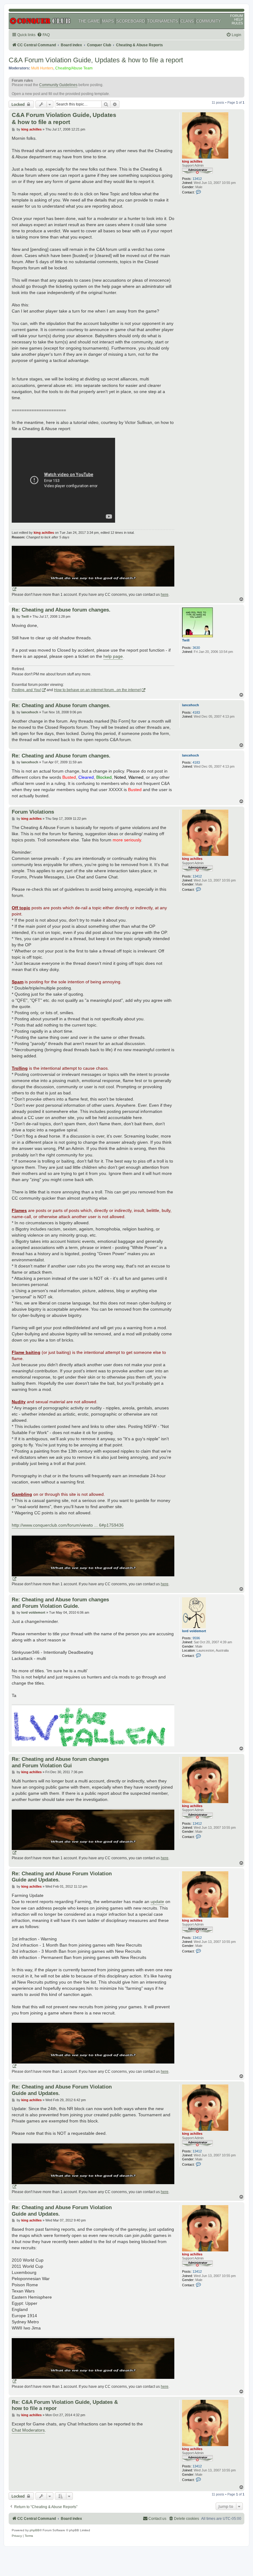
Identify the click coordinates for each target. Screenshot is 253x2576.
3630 (196, 648)
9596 (196, 1638)
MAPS (108, 21)
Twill (186, 640)
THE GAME (89, 21)
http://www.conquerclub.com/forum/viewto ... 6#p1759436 (68, 1525)
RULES (237, 23)
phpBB (35, 2530)
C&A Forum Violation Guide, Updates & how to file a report (96, 60)
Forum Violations (33, 812)
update (157, 1902)
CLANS (187, 21)
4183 (196, 712)
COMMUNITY (209, 21)
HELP (238, 19)
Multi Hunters (42, 68)
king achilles (192, 161)
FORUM (236, 16)
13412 (197, 179)
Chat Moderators (28, 2430)
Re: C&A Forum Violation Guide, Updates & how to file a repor (65, 2405)
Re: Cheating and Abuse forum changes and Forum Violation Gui (60, 1762)
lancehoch (191, 705)
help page (113, 656)
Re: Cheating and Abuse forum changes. (61, 610)
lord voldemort (194, 1631)
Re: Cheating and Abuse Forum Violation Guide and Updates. (62, 1877)
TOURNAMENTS (163, 21)
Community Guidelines (58, 85)
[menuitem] (43, 35)
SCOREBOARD (131, 21)
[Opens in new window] (93, 569)
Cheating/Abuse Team (74, 68)
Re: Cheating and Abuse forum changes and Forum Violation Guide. (60, 1603)
